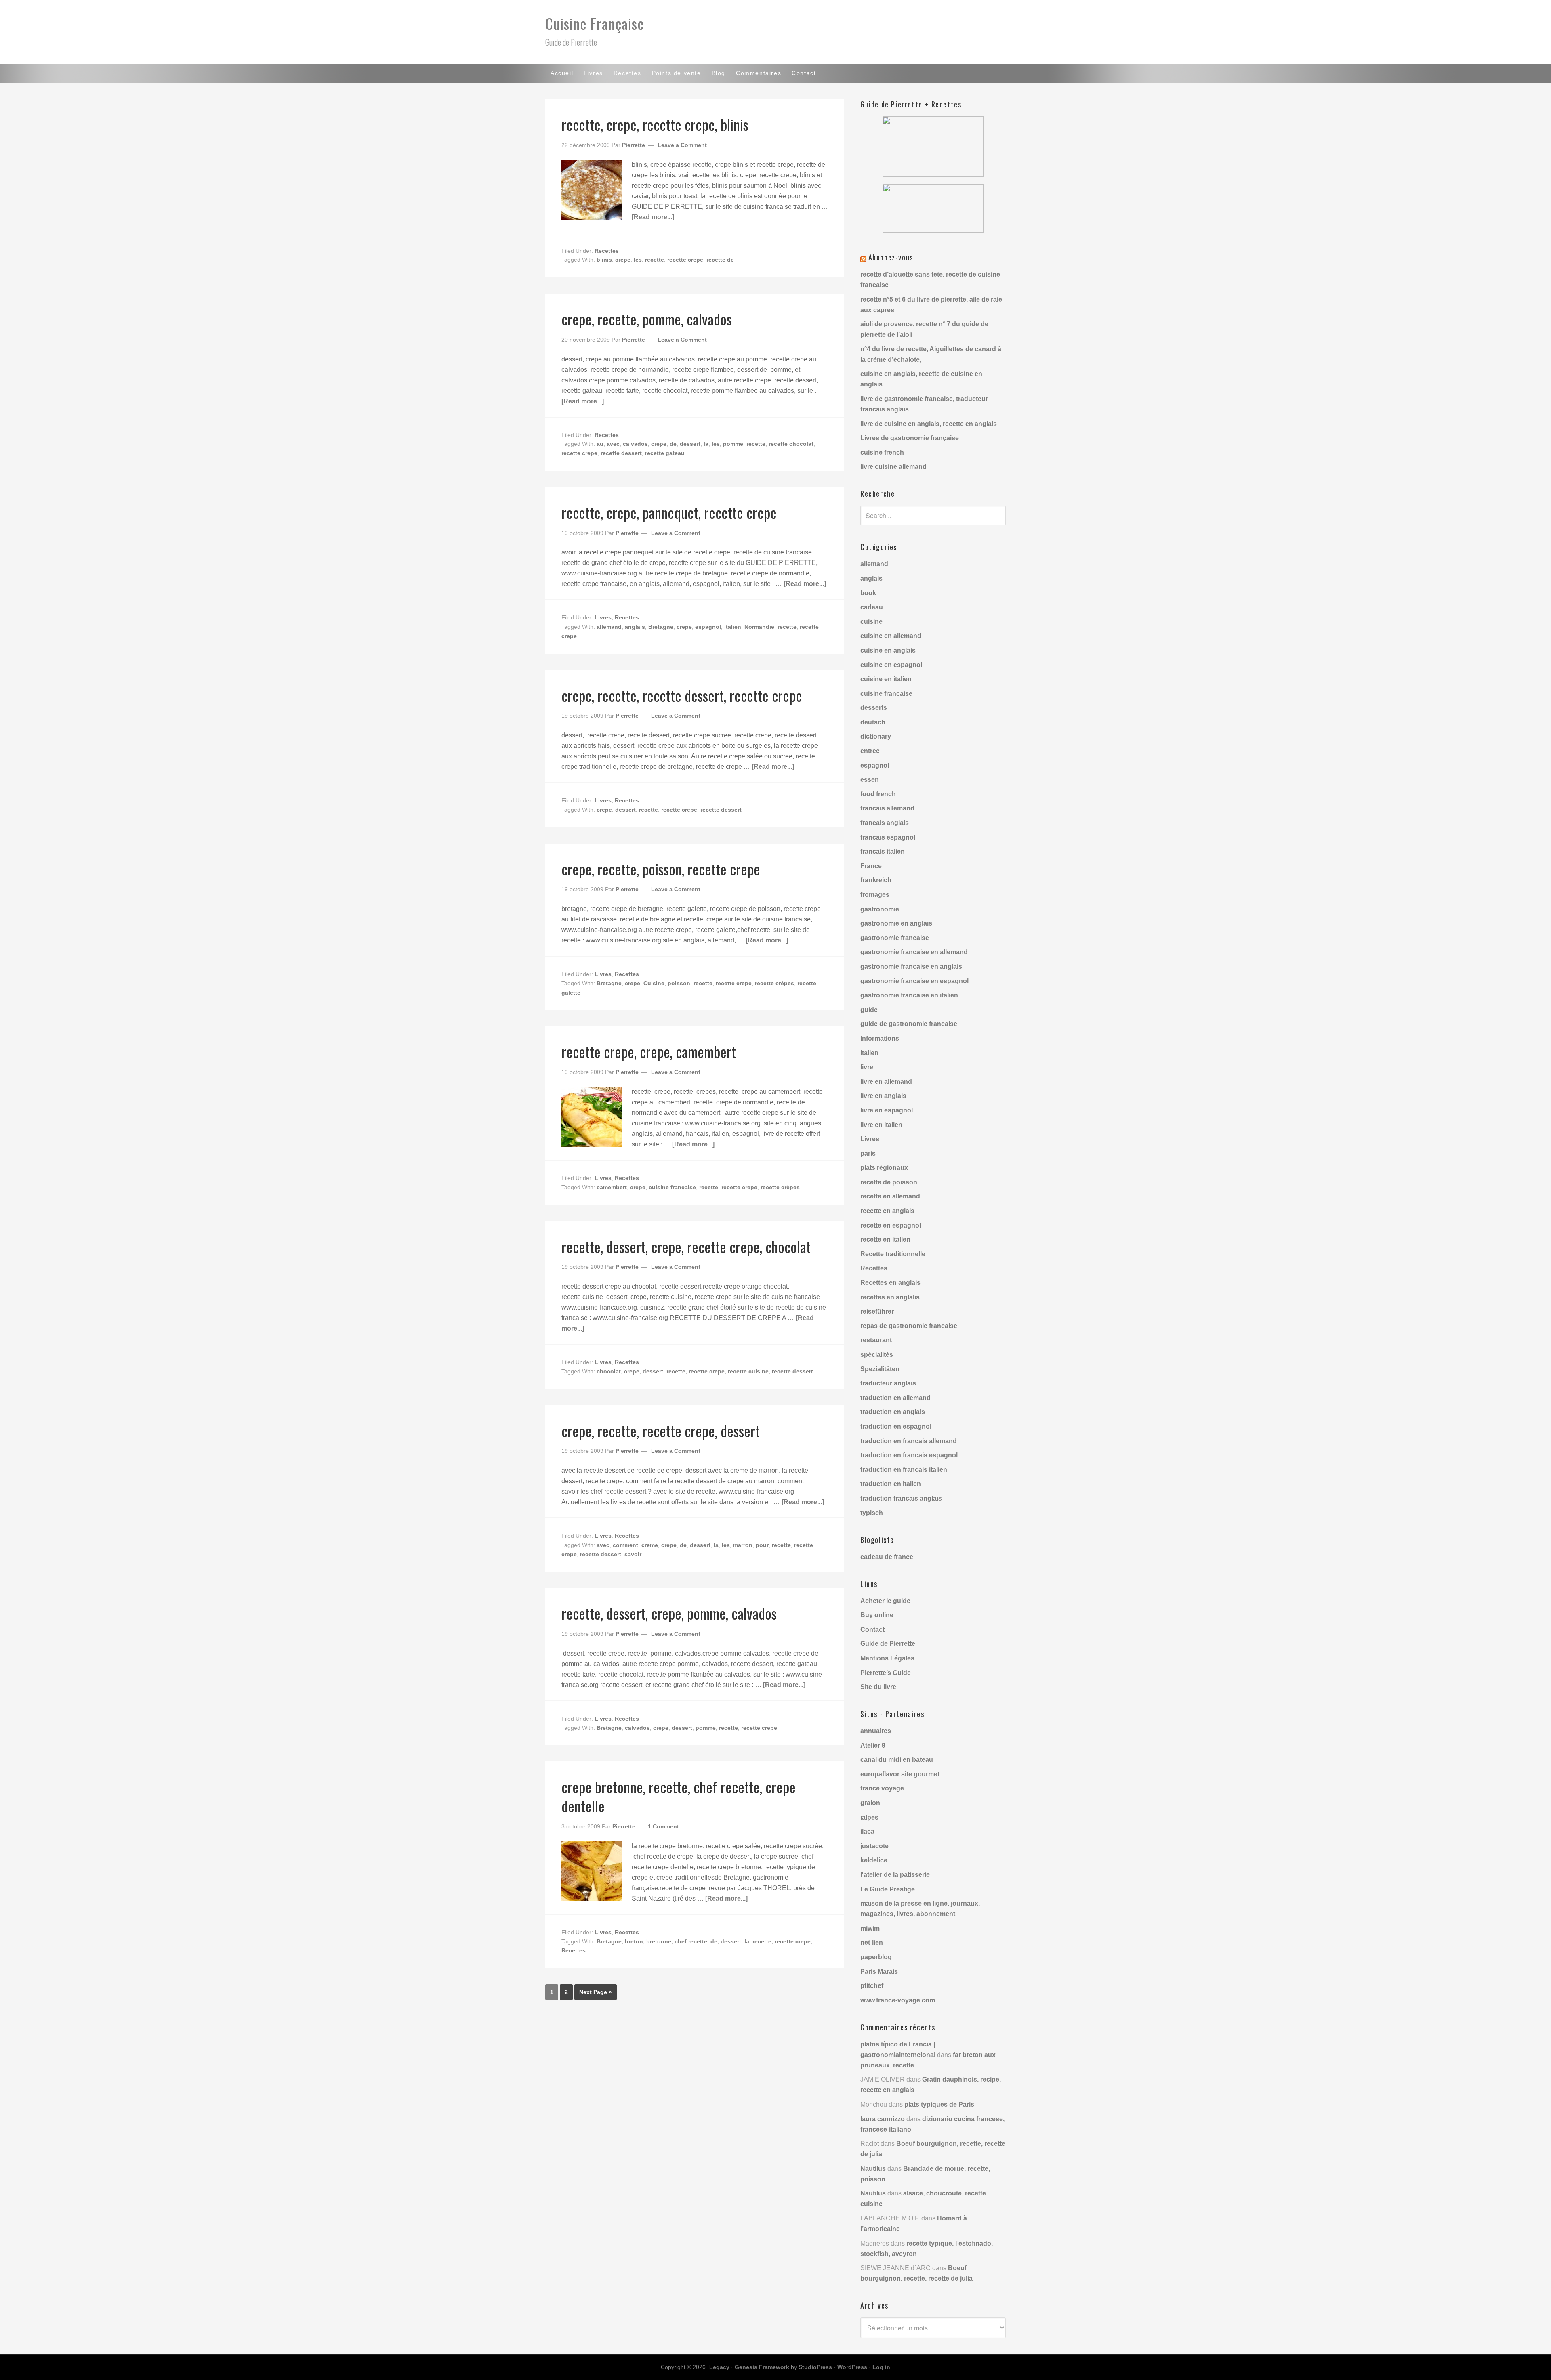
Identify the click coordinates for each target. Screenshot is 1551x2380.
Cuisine (654, 983)
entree (870, 751)
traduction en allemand (895, 1398)
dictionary (876, 736)
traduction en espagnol (896, 1426)
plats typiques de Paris (939, 2104)
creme (650, 1545)
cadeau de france (887, 1557)
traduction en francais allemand (909, 1441)
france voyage (882, 1788)
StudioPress (815, 2367)
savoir (633, 1554)
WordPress (852, 2367)
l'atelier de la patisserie (895, 1875)
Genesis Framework (762, 2367)
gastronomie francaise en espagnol (914, 981)
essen (870, 780)
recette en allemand (890, 1196)
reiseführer (877, 1311)
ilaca (867, 1831)
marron (743, 1545)
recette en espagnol (891, 1225)
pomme (733, 444)
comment (625, 1545)
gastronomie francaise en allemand (914, 952)
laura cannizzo (883, 2119)
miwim (870, 1928)
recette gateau (665, 453)
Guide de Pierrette (888, 1644)
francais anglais (885, 823)
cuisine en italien (886, 679)
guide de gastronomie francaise (909, 1024)
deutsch (873, 722)
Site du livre (878, 1687)
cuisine (871, 622)
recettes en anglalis (890, 1297)
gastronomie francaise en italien (909, 995)
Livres (603, 617)
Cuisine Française (595, 23)
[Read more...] (653, 217)
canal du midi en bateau (897, 1760)
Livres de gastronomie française (910, 438)
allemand (609, 627)
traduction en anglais (893, 1412)
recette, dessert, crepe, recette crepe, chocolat (686, 1246)
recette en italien (885, 1239)
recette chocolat (791, 444)
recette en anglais (887, 1211)
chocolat (609, 1371)
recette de (720, 260)
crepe (623, 260)
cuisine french (882, 452)
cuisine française (672, 1187)
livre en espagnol (887, 1110)
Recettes (607, 251)
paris (868, 1153)
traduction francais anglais (901, 1498)
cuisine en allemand (891, 636)
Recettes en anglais (890, 1283)
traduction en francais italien (904, 1470)
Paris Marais (879, 1972)
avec (613, 444)
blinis (604, 260)
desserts (874, 708)
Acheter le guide (885, 1601)
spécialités (877, 1355)
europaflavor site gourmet (900, 1774)
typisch (872, 1513)
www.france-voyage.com (898, 2000)
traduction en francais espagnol (909, 1455)
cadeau (872, 607)
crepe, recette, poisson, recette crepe (661, 869)
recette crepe (685, 260)
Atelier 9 (873, 1745)
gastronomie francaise (895, 938)
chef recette (691, 1941)
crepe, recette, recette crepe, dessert (661, 1430)
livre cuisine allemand (893, 467)
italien (733, 627)
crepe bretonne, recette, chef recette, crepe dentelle (679, 1796)
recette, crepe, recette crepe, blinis (655, 124)
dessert (690, 444)
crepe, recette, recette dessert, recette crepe (682, 695)
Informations (880, 1038)
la (706, 444)
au (600, 444)
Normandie (759, 627)
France (871, 866)
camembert (612, 1187)
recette (655, 260)
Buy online (877, 1615)
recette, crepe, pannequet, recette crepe (669, 512)
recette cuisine (748, 1371)
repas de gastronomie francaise (909, 1326)
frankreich (876, 880)
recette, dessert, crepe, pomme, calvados (669, 1613)
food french (878, 794)
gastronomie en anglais (896, 923)
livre (867, 1067)
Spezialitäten (880, 1369)
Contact (872, 1630)
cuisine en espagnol (891, 665)
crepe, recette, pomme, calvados (647, 319)
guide (869, 1010)
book (868, 593)
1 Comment (663, 1826)
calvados (635, 444)
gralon (870, 1803)
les (638, 260)
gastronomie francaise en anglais (911, 966)
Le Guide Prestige (888, 1889)
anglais (635, 627)
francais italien (883, 851)
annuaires (876, 1731)
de (673, 444)
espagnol (708, 627)
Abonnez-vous (891, 257)
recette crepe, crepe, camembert (649, 1051)
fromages (875, 895)
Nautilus (873, 2169)
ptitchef (872, 1986)
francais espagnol (888, 837)
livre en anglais (883, 1096)
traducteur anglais (888, 1383)
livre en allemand (886, 1082)
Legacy (719, 2367)
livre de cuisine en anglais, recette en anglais (929, 424)
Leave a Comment (682, 145)
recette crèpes (774, 983)
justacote (874, 1846)
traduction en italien (891, 1484)
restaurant (876, 1340)
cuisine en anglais (888, 650)
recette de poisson (889, 1182)
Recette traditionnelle (893, 1254)
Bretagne (661, 627)
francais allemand (887, 808)
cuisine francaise (886, 694)
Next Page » (596, 1992)
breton (634, 1941)
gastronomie (880, 909)
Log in (881, 2367)
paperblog (876, 1957)
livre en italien (881, 1125)
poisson (679, 983)
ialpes (869, 1817)
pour (762, 1545)
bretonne (659, 1941)
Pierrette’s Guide (886, 1673)
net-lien (872, 1942)
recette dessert (621, 453)
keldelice (874, 1860)
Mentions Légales (887, 1658)
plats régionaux (884, 1168)
